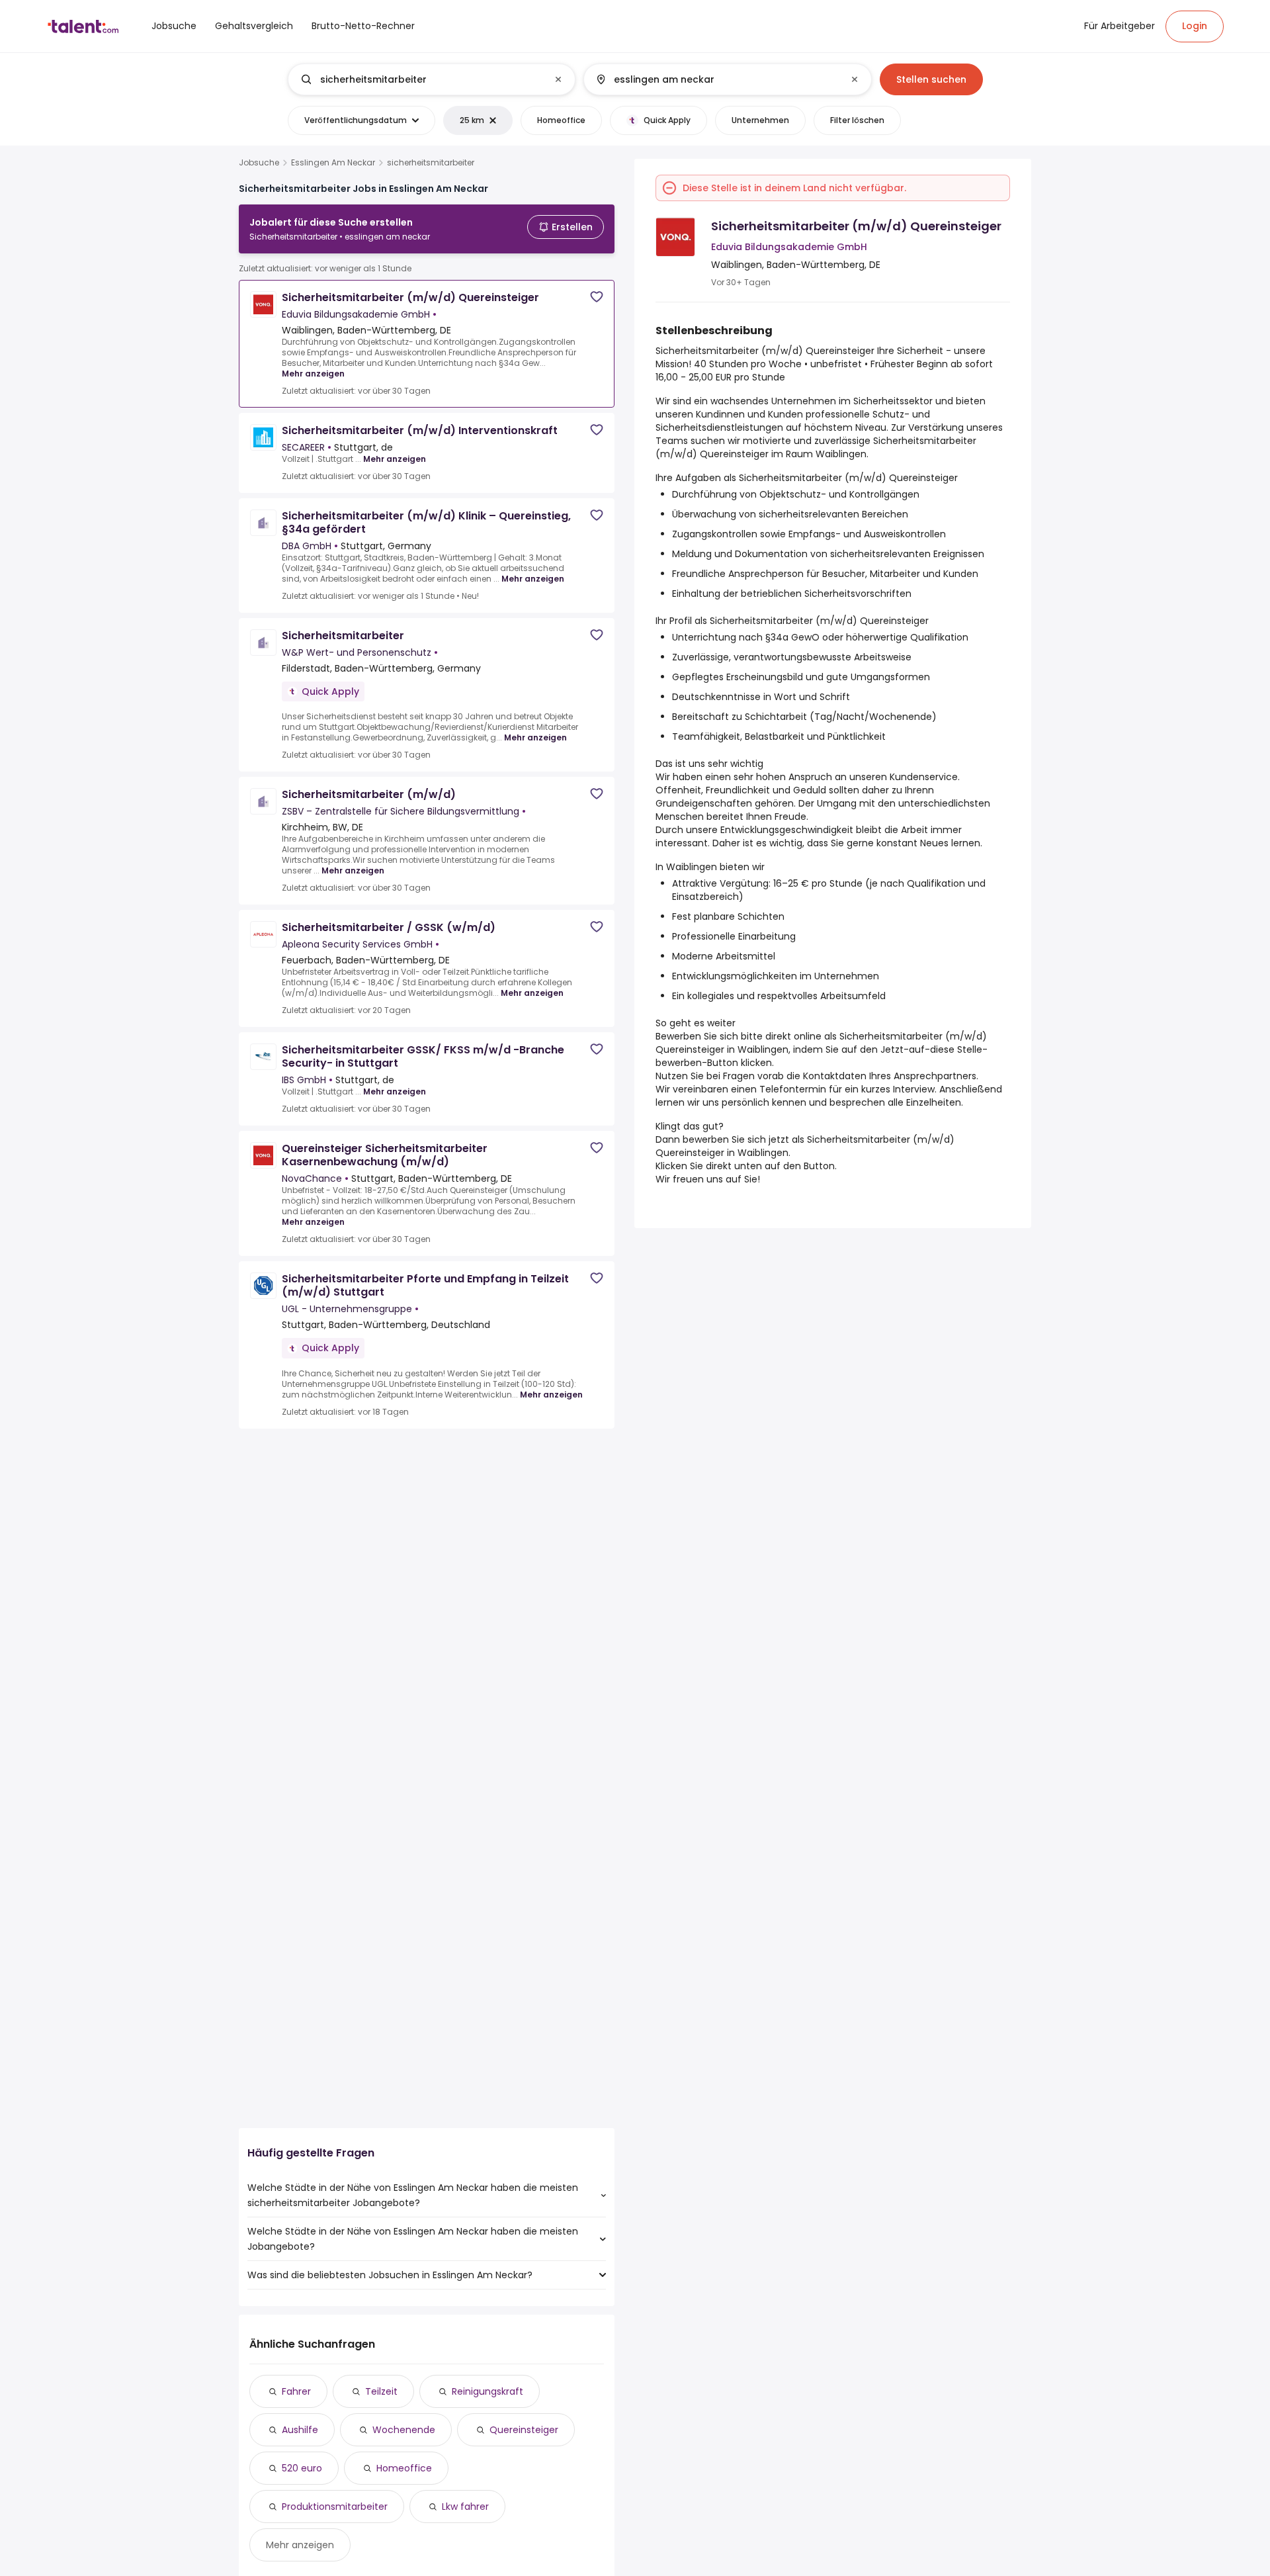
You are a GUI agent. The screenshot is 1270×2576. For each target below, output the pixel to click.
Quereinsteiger (524, 2430)
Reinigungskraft (487, 2391)
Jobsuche (259, 163)
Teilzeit (381, 2391)
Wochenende (404, 2430)
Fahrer (296, 2391)
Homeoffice (404, 2468)
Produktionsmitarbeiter (335, 2507)
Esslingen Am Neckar (333, 163)
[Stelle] (421, 79)
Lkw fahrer (465, 2507)
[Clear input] (558, 79)
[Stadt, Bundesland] (716, 79)
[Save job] (597, 297)
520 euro (302, 2468)
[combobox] (431, 79)
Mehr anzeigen (313, 374)
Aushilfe (300, 2430)
